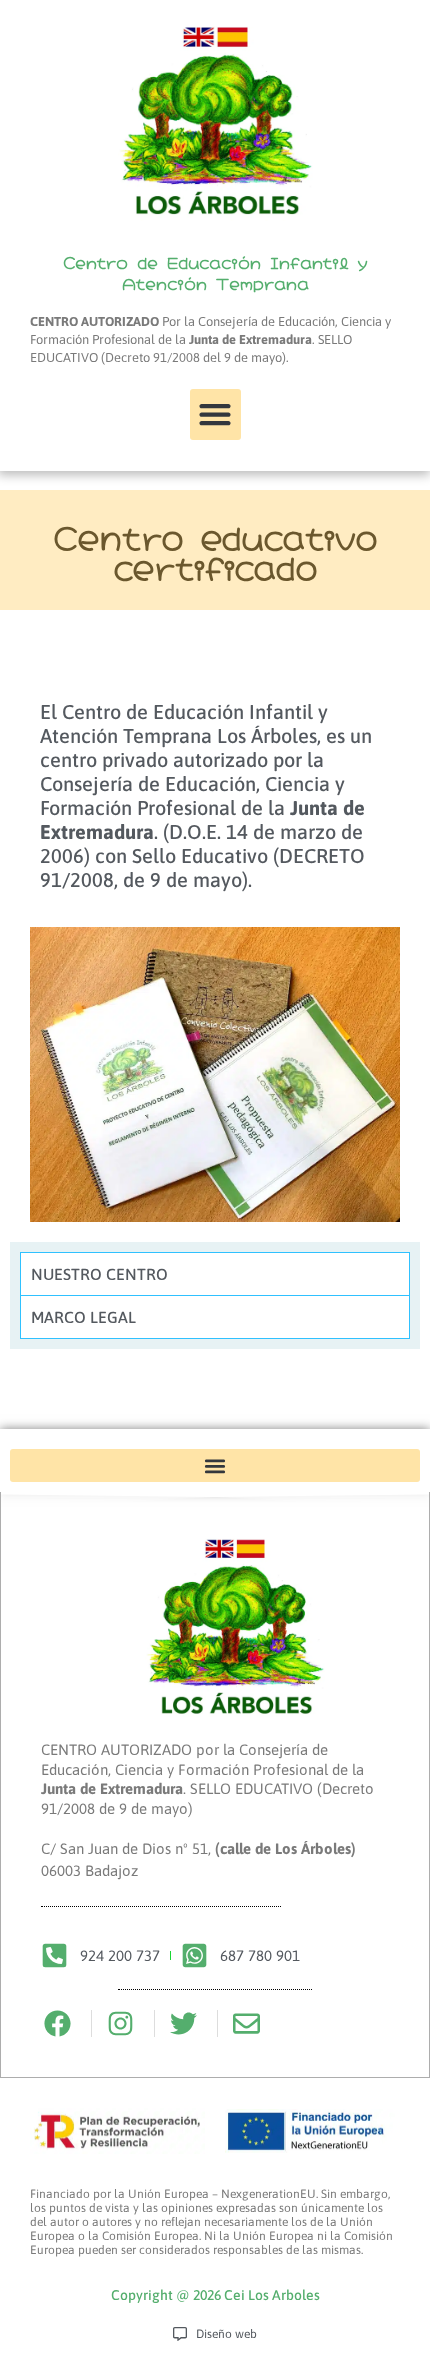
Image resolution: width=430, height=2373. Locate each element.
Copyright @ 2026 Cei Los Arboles (215, 2295)
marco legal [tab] (83, 1317)
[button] (215, 414)
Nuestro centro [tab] (99, 1274)
